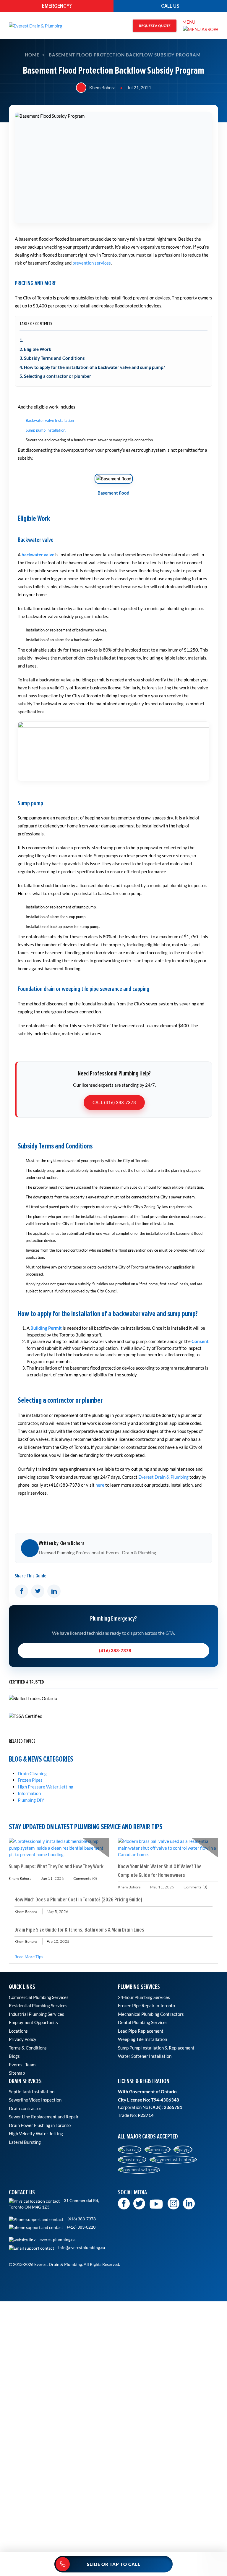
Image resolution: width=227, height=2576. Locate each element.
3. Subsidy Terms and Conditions (52, 358)
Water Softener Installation (145, 2056)
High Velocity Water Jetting (36, 2133)
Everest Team (22, 2065)
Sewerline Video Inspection (35, 2100)
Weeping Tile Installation (142, 2039)
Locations (18, 2031)
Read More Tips (29, 1957)
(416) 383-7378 (115, 1650)
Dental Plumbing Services (143, 2022)
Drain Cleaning (32, 1773)
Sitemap (17, 2073)
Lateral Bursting (25, 2142)
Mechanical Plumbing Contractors (151, 2014)
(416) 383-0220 (81, 2227)
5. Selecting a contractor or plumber (55, 376)
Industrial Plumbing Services (37, 2014)
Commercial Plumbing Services (39, 1997)
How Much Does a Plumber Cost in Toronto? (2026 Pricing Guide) (78, 1899)
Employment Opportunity (34, 2022)
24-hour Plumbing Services (144, 1997)
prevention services (92, 263)
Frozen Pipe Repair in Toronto (146, 2005)
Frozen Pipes (30, 1780)
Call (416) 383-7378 (114, 1102)
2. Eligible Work (35, 349)
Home (32, 55)
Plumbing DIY (31, 1800)
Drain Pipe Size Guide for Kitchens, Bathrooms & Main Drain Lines (79, 1930)
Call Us (170, 6)
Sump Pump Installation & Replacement (156, 2048)
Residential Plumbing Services (38, 2005)
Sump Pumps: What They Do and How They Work (56, 1866)
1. (21, 340)
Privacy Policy (23, 2039)
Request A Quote (155, 26)
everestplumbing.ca (57, 2240)
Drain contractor (25, 2108)
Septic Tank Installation (32, 2091)
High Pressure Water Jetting (46, 1787)
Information (29, 1793)
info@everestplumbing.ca (81, 2248)
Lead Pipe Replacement (141, 2031)
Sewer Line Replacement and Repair (44, 2117)
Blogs (14, 2056)
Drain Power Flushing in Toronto (40, 2125)
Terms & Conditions (28, 2048)
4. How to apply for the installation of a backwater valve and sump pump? (92, 367)
